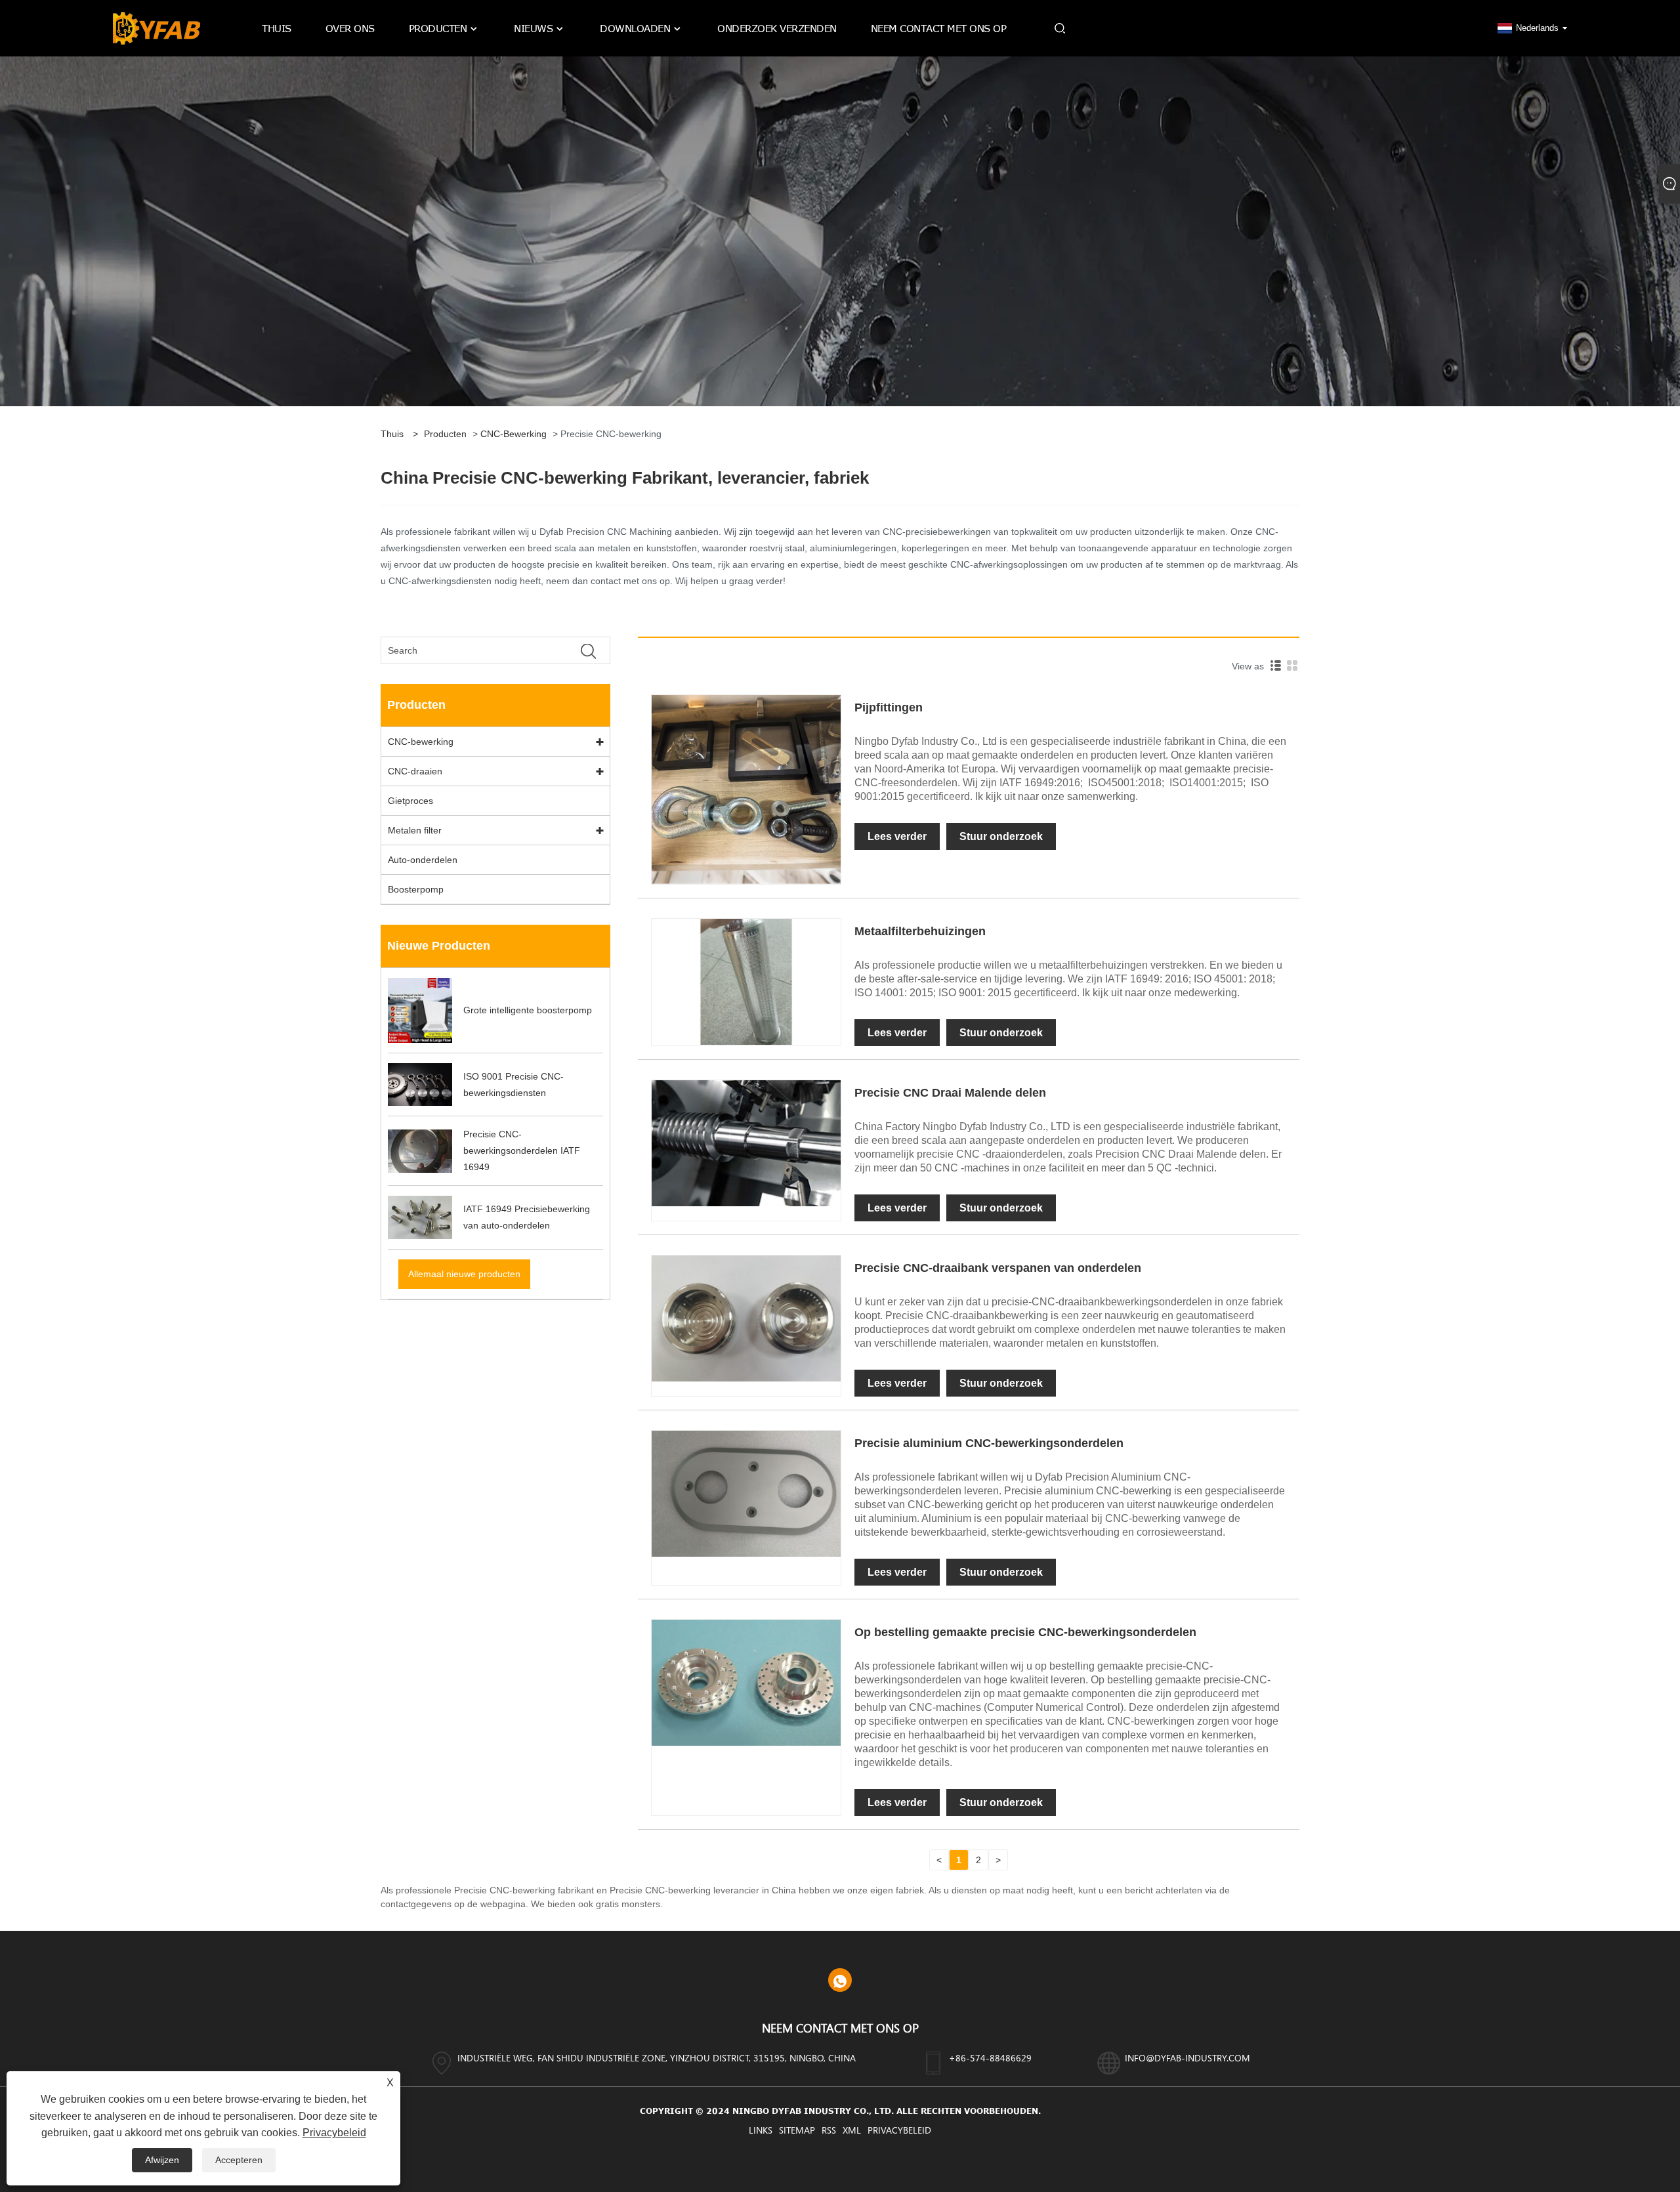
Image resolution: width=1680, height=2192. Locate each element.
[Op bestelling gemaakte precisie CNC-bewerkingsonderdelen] (746, 1682)
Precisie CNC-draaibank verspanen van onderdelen (998, 1268)
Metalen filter (415, 830)
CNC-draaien (415, 771)
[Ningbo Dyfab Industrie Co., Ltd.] (157, 28)
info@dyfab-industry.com (1187, 2058)
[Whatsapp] (840, 1980)
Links (761, 2130)
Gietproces (410, 801)
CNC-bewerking (514, 434)
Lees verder (897, 836)
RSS (829, 2130)
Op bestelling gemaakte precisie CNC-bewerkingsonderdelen (1025, 1632)
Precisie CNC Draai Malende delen (950, 1093)
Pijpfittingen (889, 707)
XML (852, 2130)
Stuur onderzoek (1001, 836)
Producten (445, 434)
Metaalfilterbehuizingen (920, 931)
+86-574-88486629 (990, 2058)
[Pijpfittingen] (746, 788)
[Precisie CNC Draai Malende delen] (746, 1143)
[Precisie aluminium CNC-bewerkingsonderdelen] (746, 1493)
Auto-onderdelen (423, 860)
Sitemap (797, 2130)
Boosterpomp (416, 889)
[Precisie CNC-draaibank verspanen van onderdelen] (746, 1318)
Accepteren (239, 2160)
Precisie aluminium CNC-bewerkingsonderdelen (989, 1443)
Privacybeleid (899, 2130)
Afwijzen (162, 2160)
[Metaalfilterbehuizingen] (746, 981)
